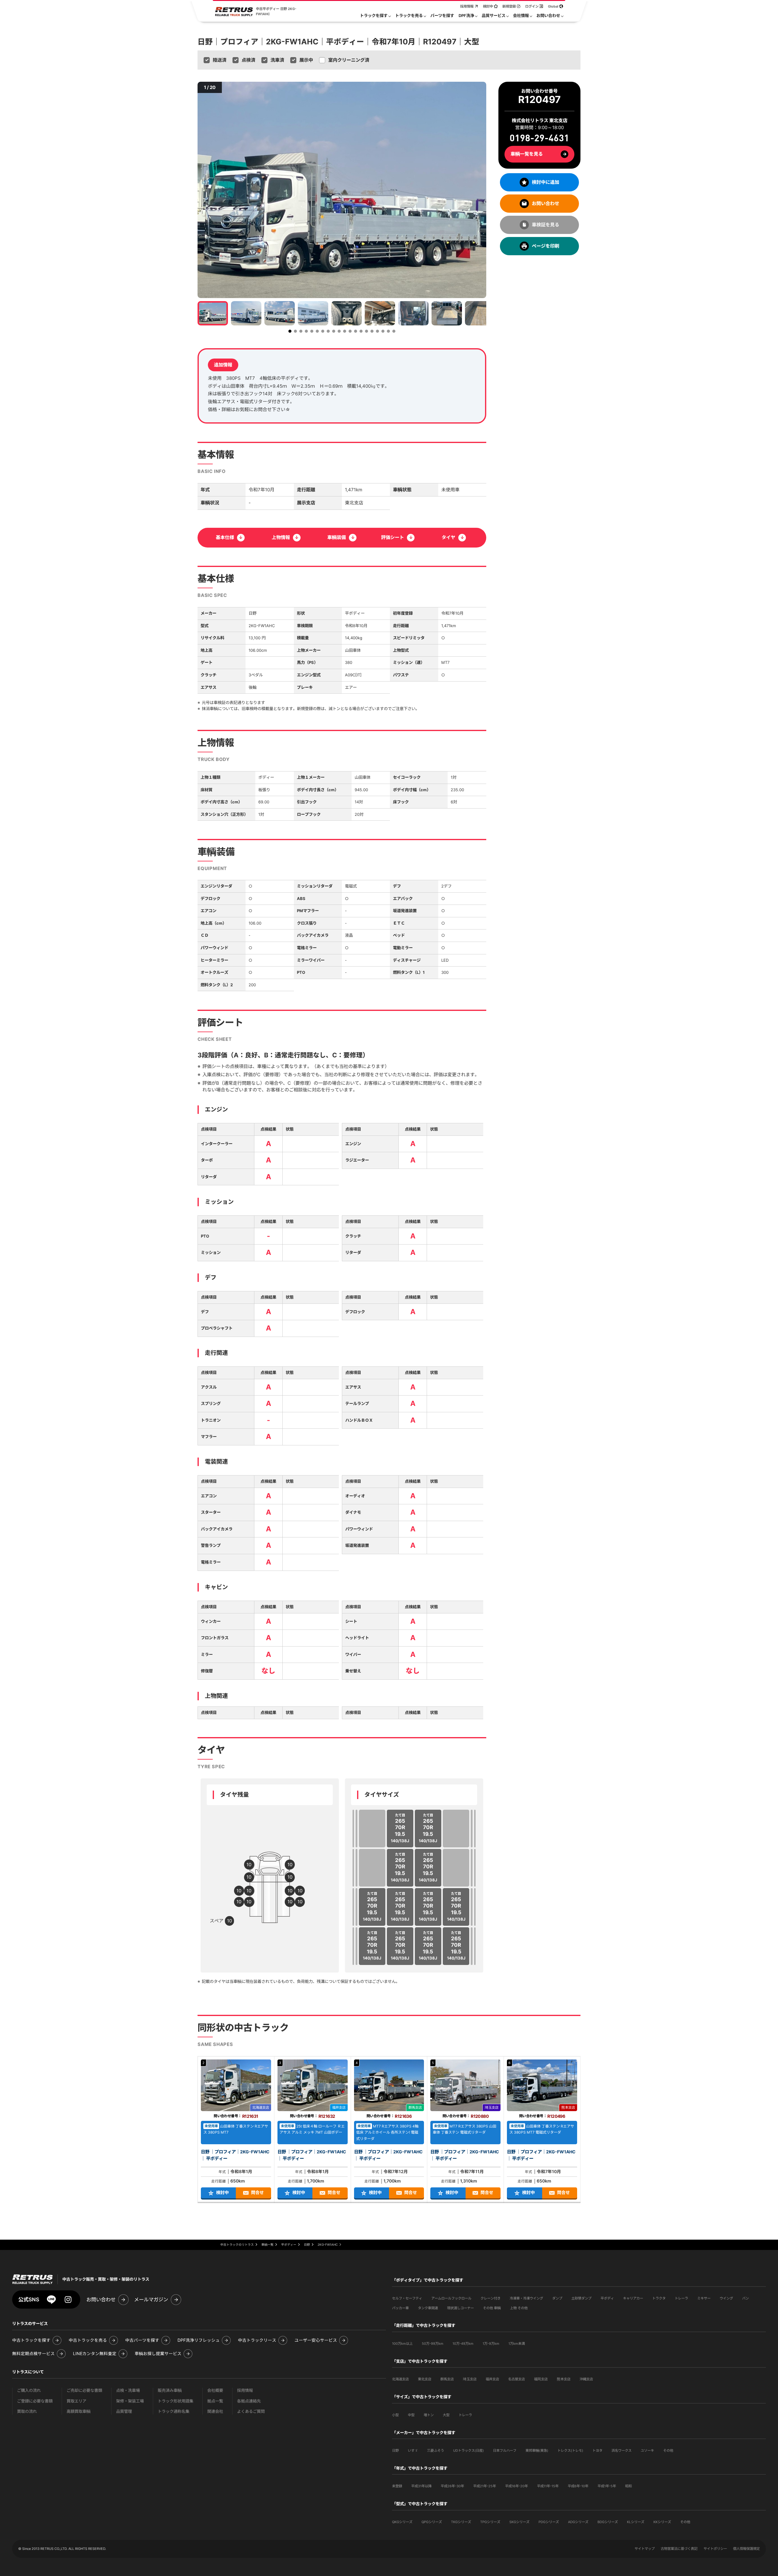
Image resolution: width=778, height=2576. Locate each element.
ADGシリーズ (578, 2522)
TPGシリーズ (490, 2522)
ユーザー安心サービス (316, 2340)
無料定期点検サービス (33, 2354)
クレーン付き (491, 2298)
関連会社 (215, 2411)
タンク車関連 (428, 2308)
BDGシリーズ (608, 2522)
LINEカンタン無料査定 (95, 2354)
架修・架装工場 (130, 2401)
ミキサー (704, 2298)
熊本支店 (564, 2379)
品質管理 (124, 2411)
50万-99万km (433, 2344)
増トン (429, 2415)
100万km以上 (402, 2344)
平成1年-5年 (607, 2486)
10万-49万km (463, 2344)
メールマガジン (151, 2300)
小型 (395, 2415)
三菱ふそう (435, 2451)
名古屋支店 (516, 2379)
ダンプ (557, 2298)
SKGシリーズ (519, 2522)
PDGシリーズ (549, 2522)
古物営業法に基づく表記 (679, 2549)
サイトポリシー (715, 2549)
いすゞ (413, 2451)
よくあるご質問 (251, 2411)
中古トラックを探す (31, 2340)
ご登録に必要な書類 (35, 2401)
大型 (446, 2415)
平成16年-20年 (516, 2486)
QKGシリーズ (402, 2522)
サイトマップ (645, 2549)
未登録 (397, 2486)
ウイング (726, 2298)
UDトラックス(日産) (468, 2451)
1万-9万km (491, 2344)
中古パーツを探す (142, 2340)
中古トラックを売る (88, 2340)
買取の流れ (27, 2411)
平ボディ (607, 2298)
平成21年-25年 (485, 2486)
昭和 (628, 2486)
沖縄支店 (586, 2379)
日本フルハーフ (505, 2451)
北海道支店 (400, 2379)
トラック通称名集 (174, 2411)
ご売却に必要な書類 (84, 2391)
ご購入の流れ (29, 2391)
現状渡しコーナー (460, 2308)
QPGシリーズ (432, 2522)
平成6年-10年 (578, 2486)
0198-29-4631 (539, 138)
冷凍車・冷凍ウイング (526, 2298)
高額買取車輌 (79, 2411)
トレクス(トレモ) (570, 2451)
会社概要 (215, 2391)
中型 (411, 2415)
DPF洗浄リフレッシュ (199, 2340)
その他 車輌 (492, 2308)
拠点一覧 (215, 2401)
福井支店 (492, 2379)
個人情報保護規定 (746, 2549)
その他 (668, 2451)
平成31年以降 (421, 2486)
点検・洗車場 (128, 2391)
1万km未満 (517, 2344)
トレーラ (681, 2298)
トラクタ (659, 2298)
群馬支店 (447, 2379)
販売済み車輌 (170, 2391)
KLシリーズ (636, 2522)
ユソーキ (647, 2451)
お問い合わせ (101, 2300)
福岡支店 (541, 2379)
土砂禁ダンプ (581, 2298)
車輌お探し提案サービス (158, 2354)
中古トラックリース (257, 2340)
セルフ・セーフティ (407, 2298)
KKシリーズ (662, 2522)
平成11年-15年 (548, 2486)
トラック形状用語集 (176, 2401)
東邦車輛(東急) (537, 2451)
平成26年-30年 (452, 2486)
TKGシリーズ (461, 2522)
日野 (395, 2451)
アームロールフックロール (451, 2298)
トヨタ (597, 2451)
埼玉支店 (470, 2379)
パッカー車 (400, 2308)
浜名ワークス (621, 2451)
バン (745, 2298)
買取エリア (76, 2401)
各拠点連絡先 (249, 2401)
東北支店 (425, 2379)
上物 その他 (519, 2308)
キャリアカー (633, 2298)
